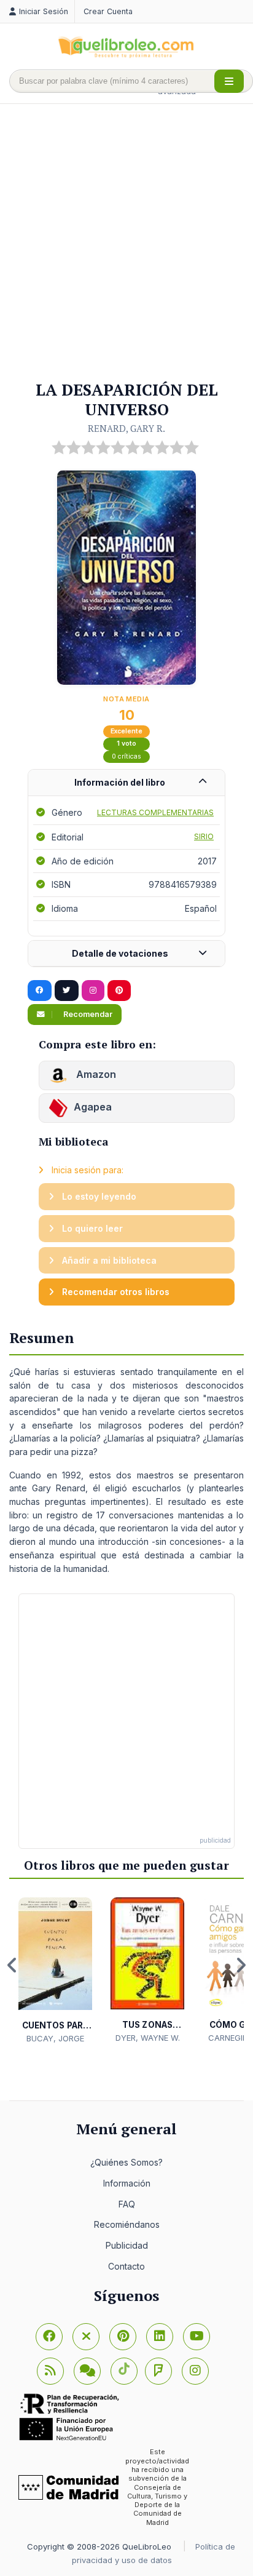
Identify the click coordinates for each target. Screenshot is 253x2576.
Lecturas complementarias (155, 812)
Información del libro (120, 782)
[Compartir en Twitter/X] (67, 991)
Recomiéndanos (127, 2224)
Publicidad (127, 2245)
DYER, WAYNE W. (148, 2038)
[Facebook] (49, 2337)
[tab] (126, 783)
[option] (55, 1971)
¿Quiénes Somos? (126, 2162)
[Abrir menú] (229, 81)
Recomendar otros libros (115, 1292)
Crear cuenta (108, 11)
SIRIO (204, 836)
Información (127, 2183)
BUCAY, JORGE (55, 2038)
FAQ (127, 2204)
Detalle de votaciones (120, 953)
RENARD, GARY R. (126, 428)
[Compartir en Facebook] (40, 991)
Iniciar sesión (44, 11)
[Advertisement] (126, 243)
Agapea (93, 1107)
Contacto (126, 2266)
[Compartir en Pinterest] (119, 991)
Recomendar (87, 1014)
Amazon (95, 1074)
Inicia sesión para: (86, 1170)
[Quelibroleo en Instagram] (93, 991)
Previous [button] (12, 1965)
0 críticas (126, 756)
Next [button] (241, 1965)
